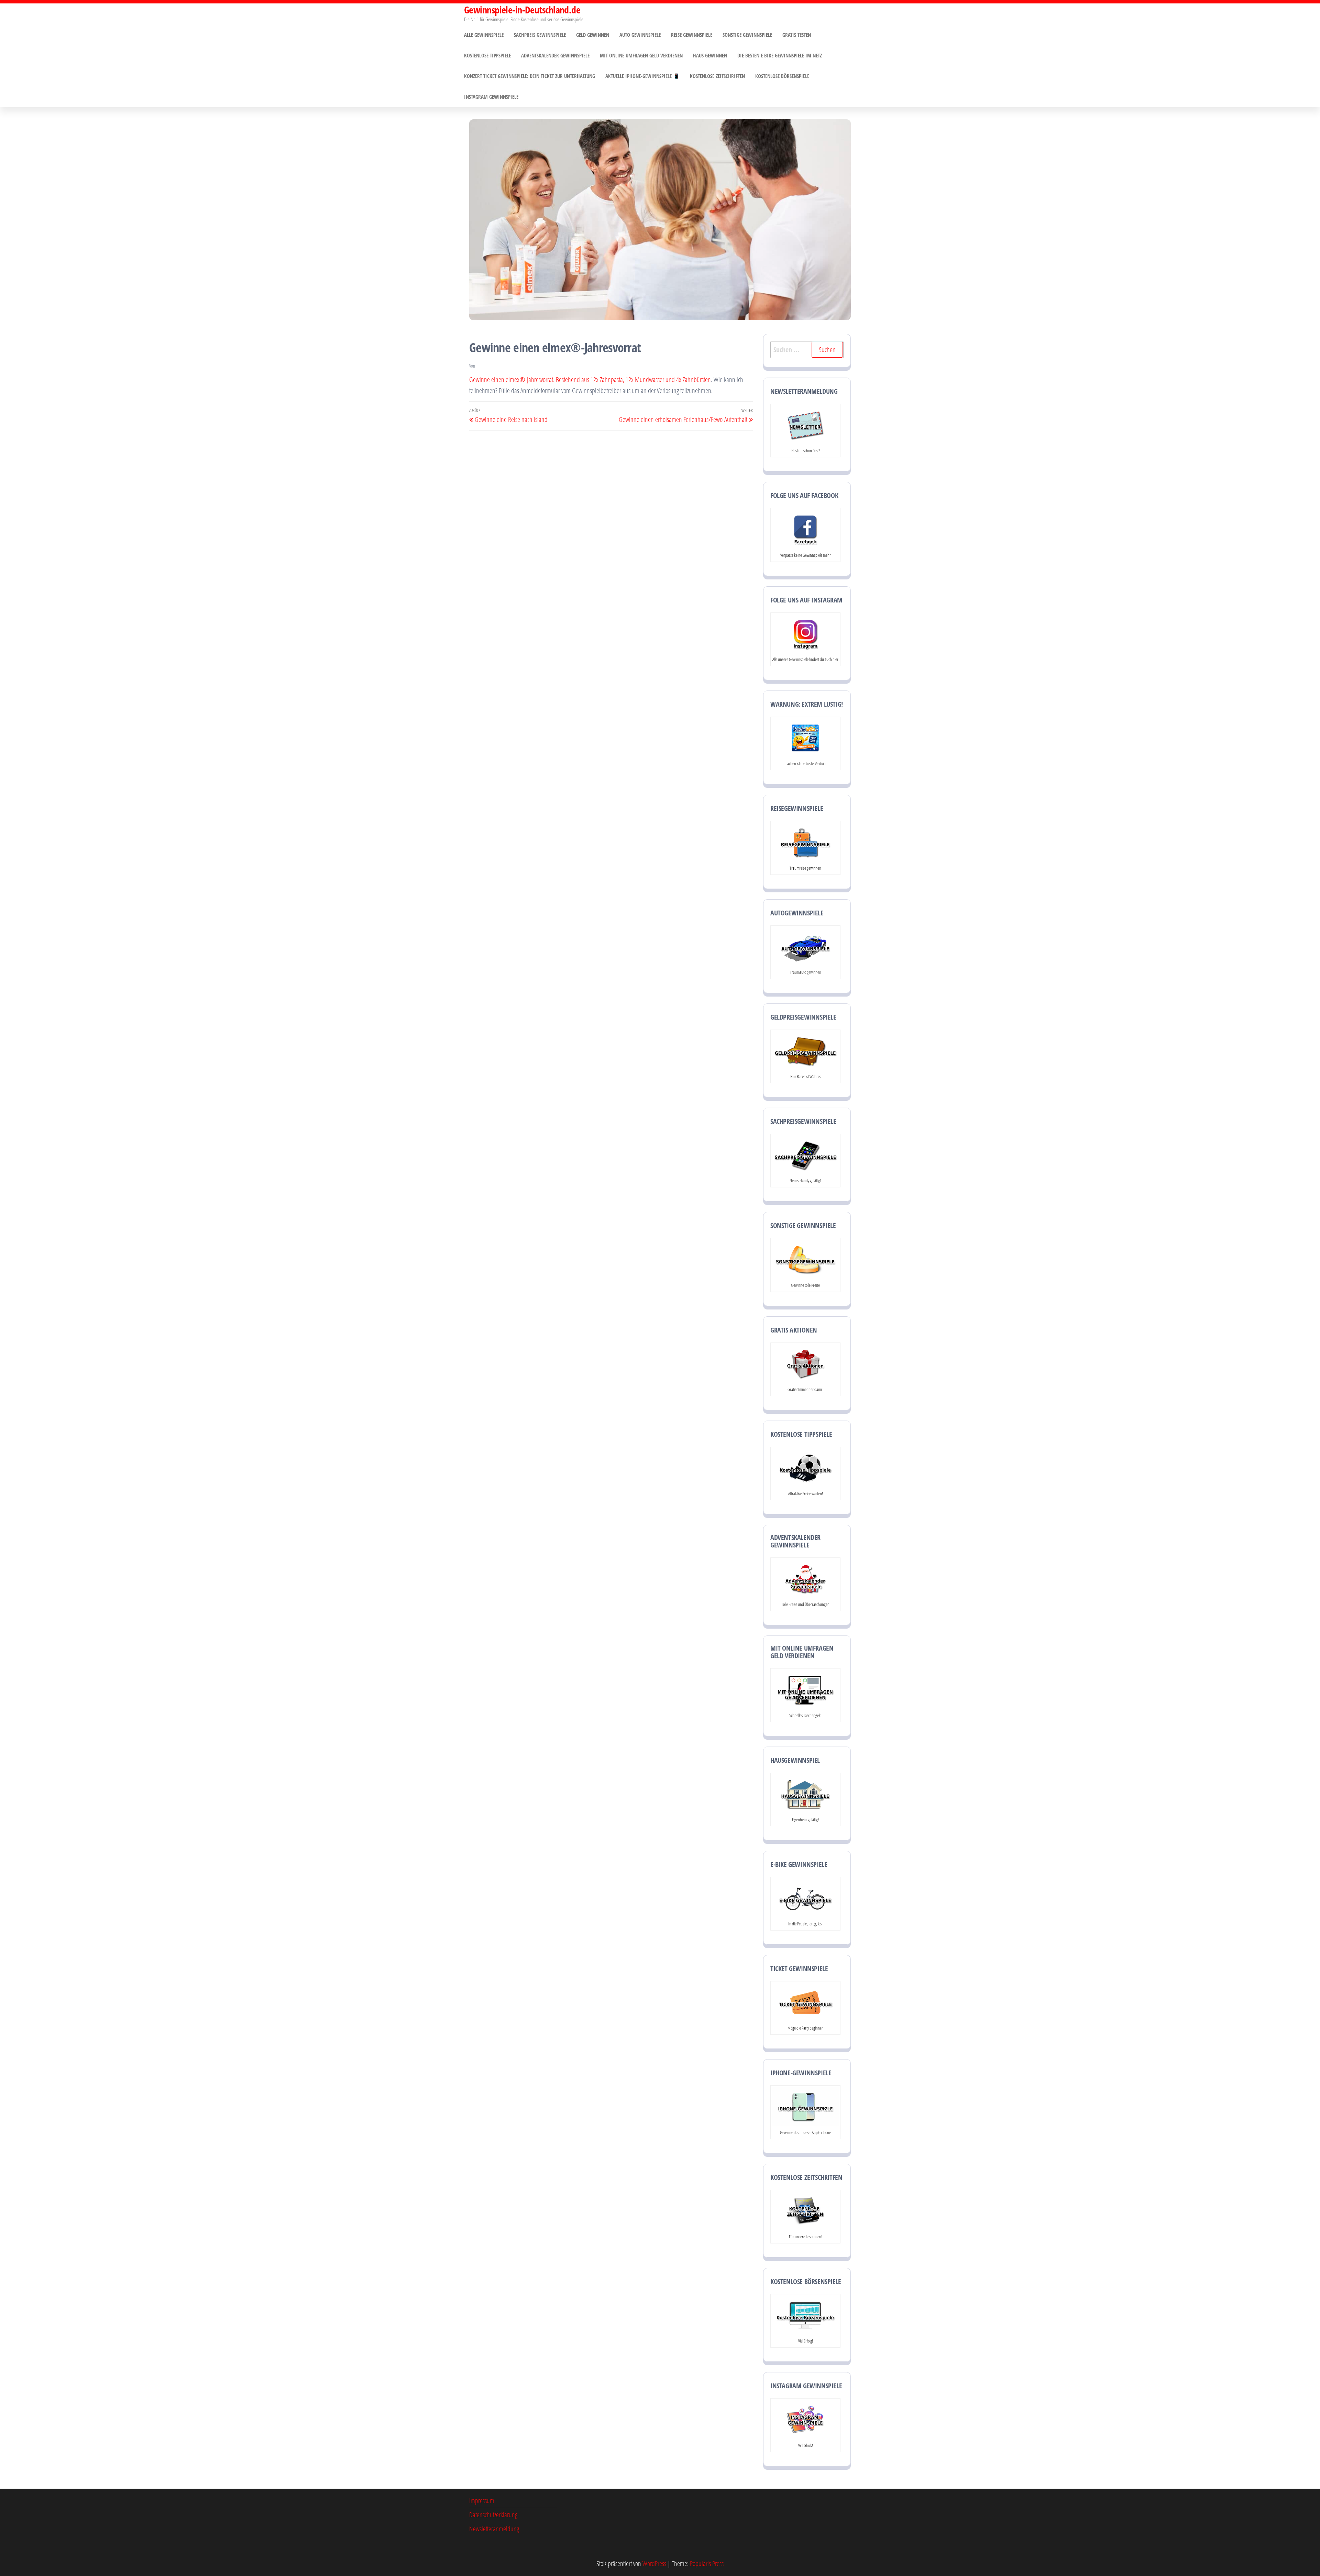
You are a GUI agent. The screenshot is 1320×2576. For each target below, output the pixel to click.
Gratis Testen (797, 35)
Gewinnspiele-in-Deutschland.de (522, 10)
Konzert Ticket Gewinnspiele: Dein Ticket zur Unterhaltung (530, 76)
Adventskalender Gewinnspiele (555, 55)
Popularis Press (707, 2563)
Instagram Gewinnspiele (491, 97)
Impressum (482, 2501)
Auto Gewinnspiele (640, 35)
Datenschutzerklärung (493, 2515)
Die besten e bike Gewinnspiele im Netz (780, 55)
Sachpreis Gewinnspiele (540, 35)
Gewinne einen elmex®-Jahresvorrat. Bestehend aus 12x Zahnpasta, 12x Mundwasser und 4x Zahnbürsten (590, 379)
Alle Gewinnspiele (484, 35)
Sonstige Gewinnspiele (747, 35)
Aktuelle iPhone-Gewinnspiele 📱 (642, 76)
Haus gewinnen (710, 55)
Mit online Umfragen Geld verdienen (641, 55)
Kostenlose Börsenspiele (782, 76)
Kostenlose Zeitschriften (717, 76)
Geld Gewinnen (593, 35)
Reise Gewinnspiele (692, 35)
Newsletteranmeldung (494, 2529)
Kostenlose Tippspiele (487, 55)
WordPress (654, 2563)
